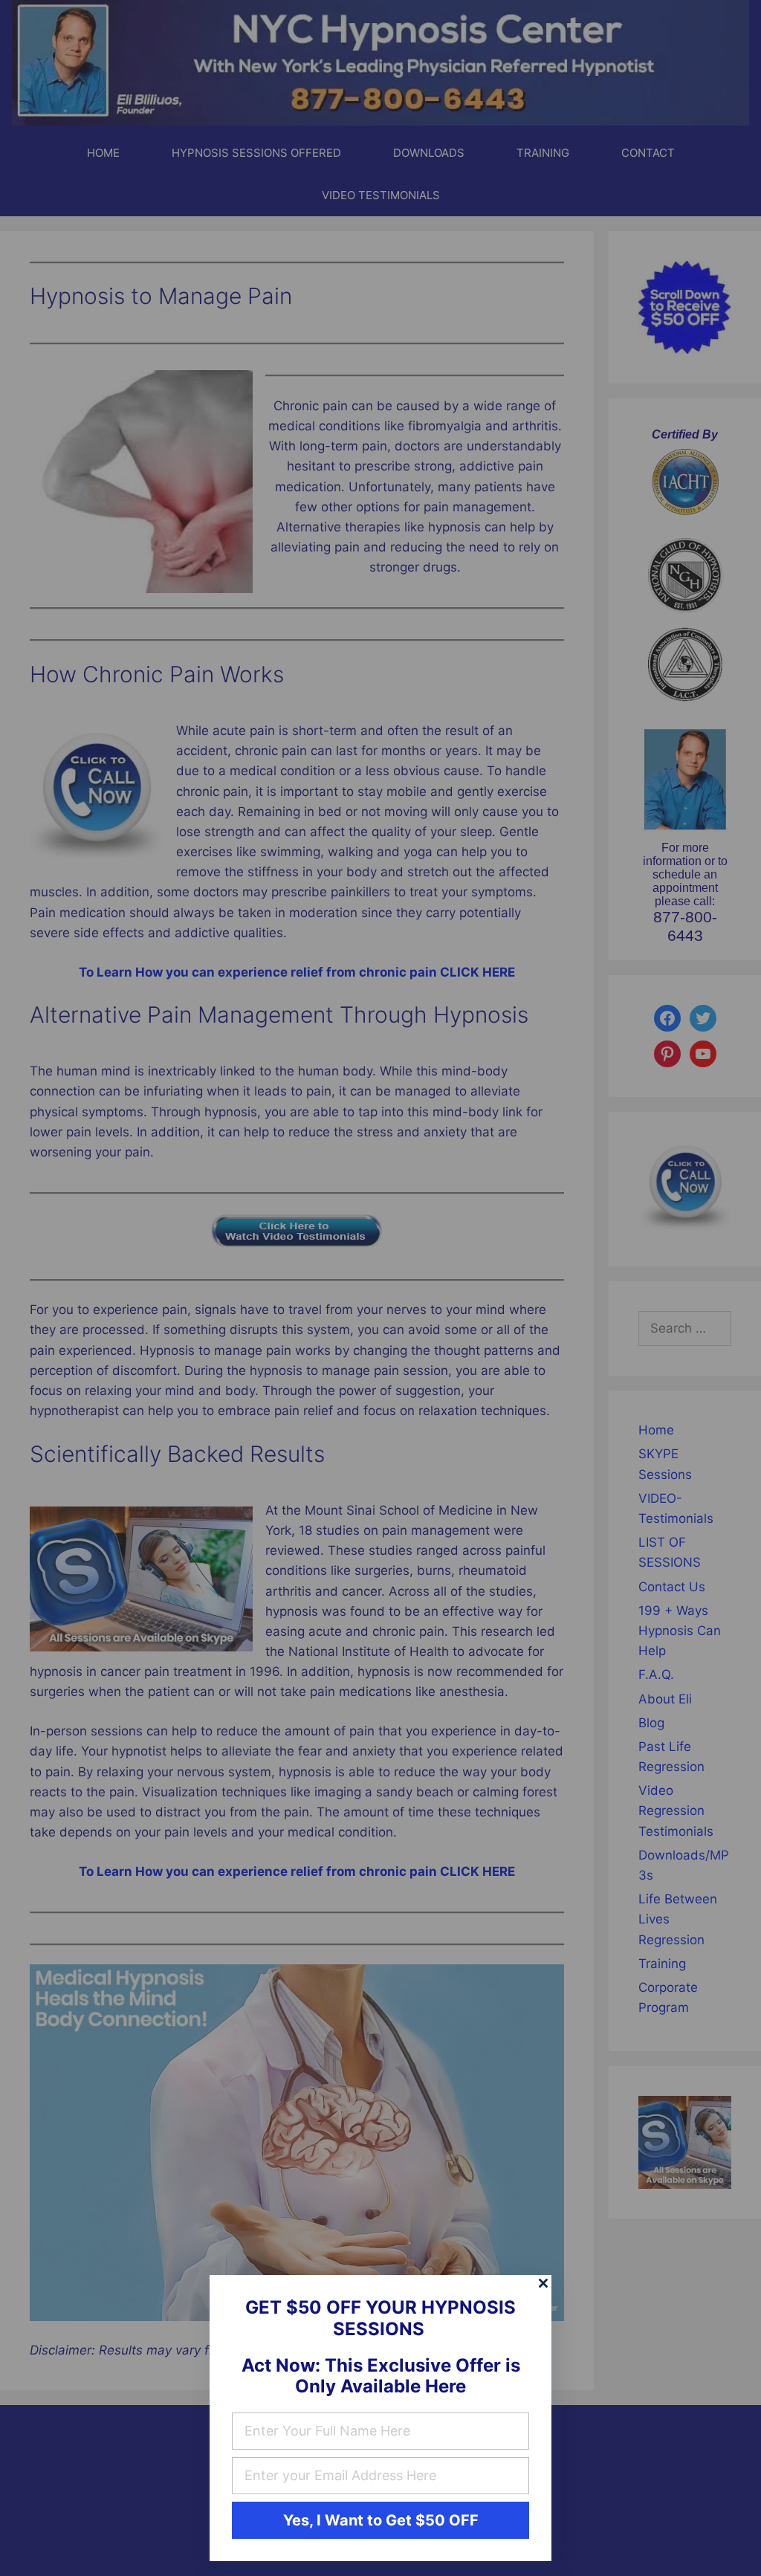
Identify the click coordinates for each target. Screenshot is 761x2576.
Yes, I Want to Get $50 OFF (381, 2520)
